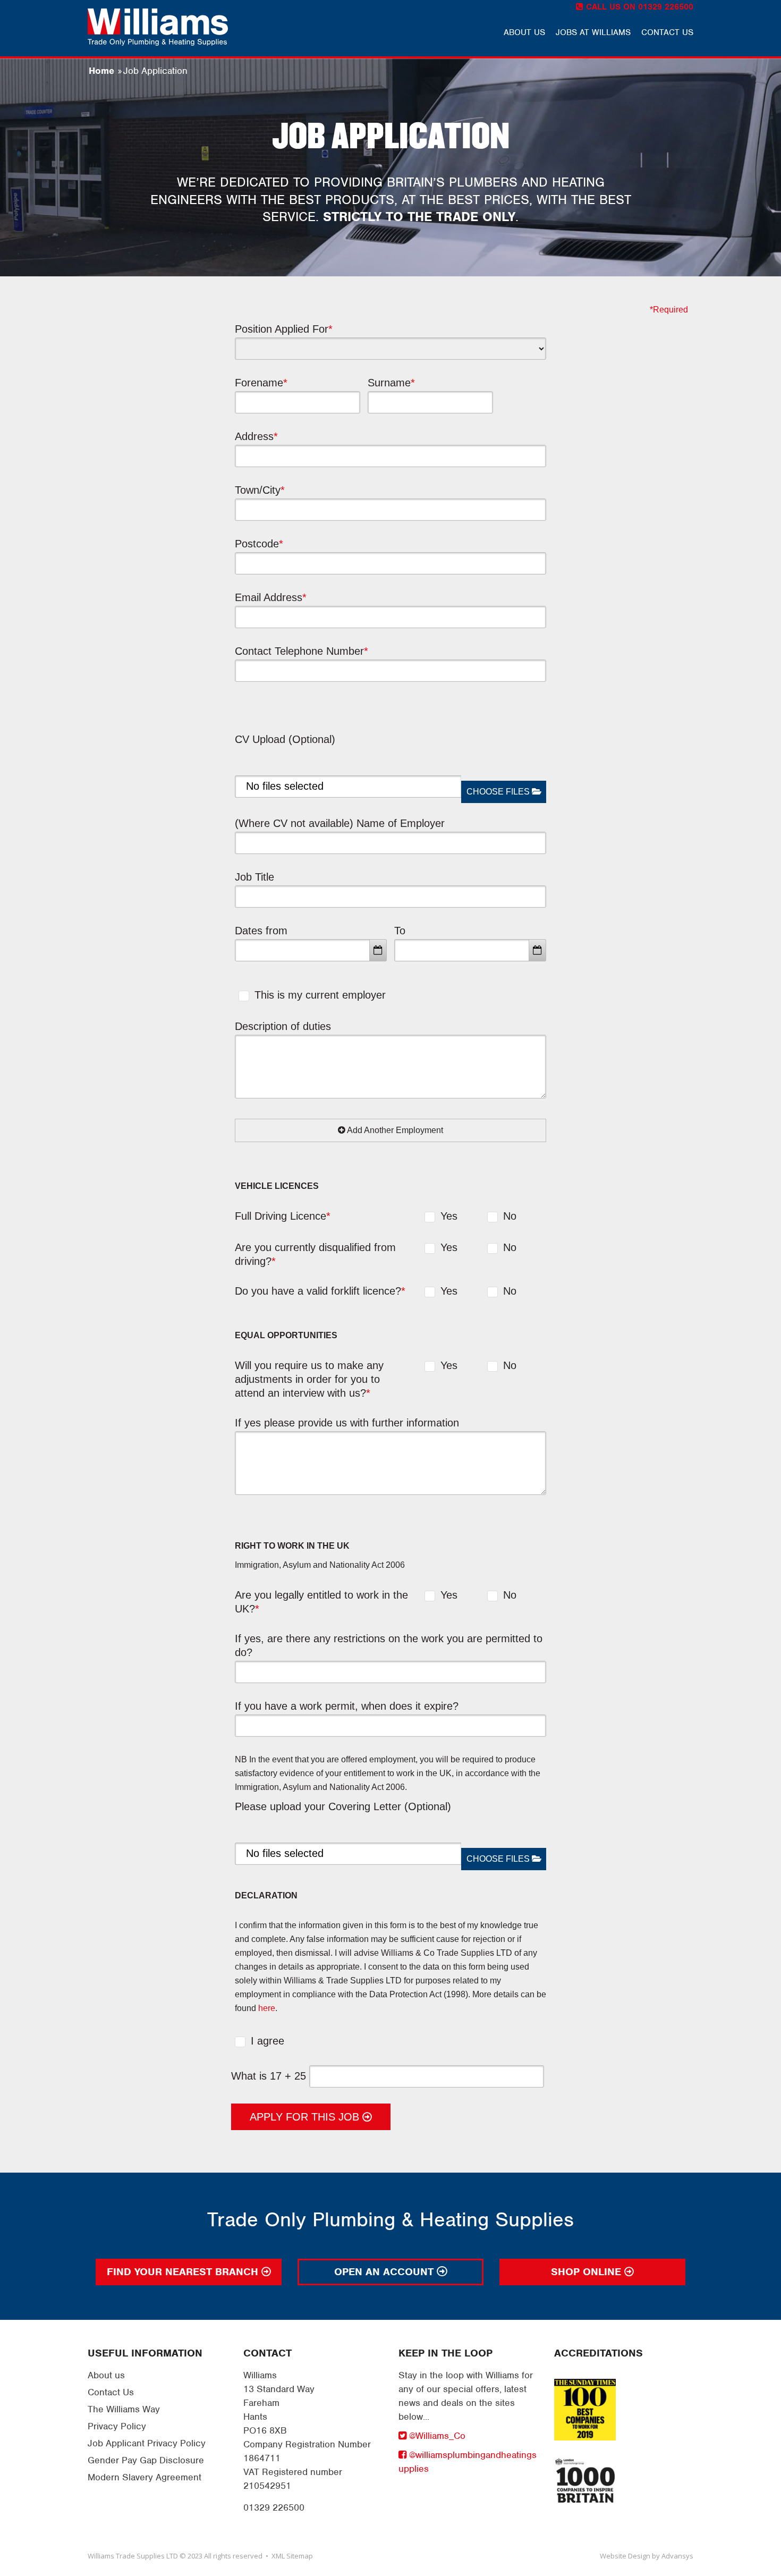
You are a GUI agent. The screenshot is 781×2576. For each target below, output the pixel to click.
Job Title (254, 877)
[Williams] (158, 27)
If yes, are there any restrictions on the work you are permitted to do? (389, 1645)
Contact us (667, 32)
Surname (391, 383)
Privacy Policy (117, 2426)
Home (101, 71)
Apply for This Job (306, 2117)
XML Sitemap (292, 2556)
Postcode (259, 544)
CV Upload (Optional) (285, 739)
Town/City (260, 490)
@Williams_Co (436, 2436)
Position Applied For (284, 329)
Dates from (261, 931)
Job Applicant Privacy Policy (147, 2443)
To (400, 931)
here (267, 2008)
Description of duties (283, 1026)
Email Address (271, 597)
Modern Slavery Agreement (145, 2477)
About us (524, 32)
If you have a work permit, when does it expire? (347, 1706)
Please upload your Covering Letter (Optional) (343, 1806)
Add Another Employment (394, 1130)
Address (256, 436)
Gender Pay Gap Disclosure (146, 2460)
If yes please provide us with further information (347, 1423)
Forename (261, 383)
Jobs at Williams (593, 32)
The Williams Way (124, 2409)
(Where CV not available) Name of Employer (340, 823)
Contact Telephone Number (302, 651)
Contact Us (111, 2392)
